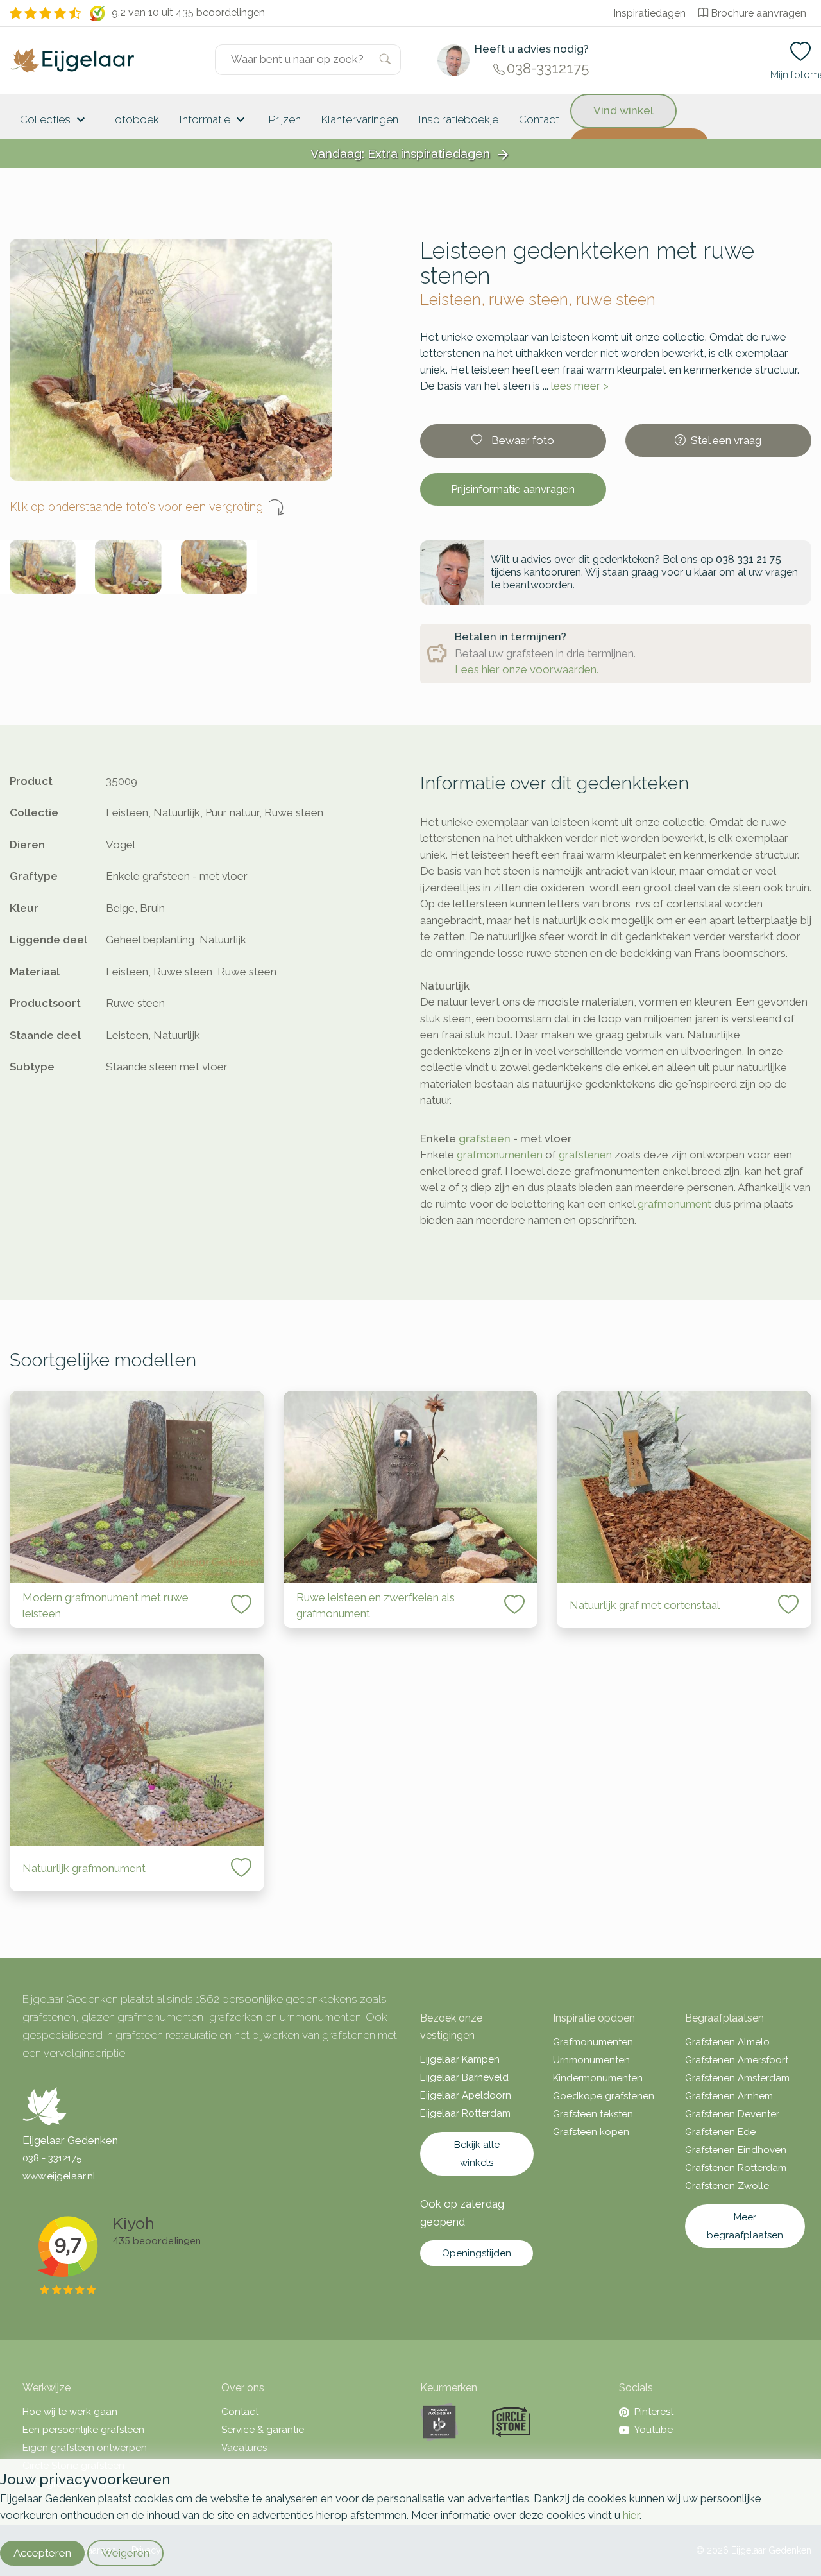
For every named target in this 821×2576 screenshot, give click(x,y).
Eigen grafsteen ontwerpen (85, 2448)
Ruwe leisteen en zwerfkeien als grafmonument (376, 1606)
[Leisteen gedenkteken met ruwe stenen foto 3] (214, 567)
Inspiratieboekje (459, 119)
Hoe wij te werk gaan (70, 2412)
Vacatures (244, 2448)
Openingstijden (477, 2253)
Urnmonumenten (591, 2060)
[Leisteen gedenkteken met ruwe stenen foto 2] (128, 567)
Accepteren (42, 2553)
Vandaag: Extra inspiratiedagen (410, 154)
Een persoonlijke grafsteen (83, 2430)
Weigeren (125, 2553)
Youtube (654, 2430)
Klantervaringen (360, 119)
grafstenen (585, 1155)
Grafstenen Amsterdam (737, 2078)
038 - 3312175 (52, 2158)
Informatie (214, 120)
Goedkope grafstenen (604, 2096)
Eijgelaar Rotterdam (465, 2113)
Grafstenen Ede (720, 2132)
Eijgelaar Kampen (460, 2059)
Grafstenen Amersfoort (737, 2060)
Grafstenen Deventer (732, 2114)
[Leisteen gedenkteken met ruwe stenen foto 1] (43, 567)
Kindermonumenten (598, 2078)
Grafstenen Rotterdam (736, 2168)
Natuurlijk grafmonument (84, 1868)
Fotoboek (134, 119)
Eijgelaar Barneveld (464, 2077)
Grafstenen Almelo (727, 2042)
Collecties (54, 120)
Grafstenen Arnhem (729, 2096)
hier (631, 2515)
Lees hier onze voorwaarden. (527, 669)
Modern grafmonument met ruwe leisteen (106, 1606)
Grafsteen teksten (593, 2114)
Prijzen (285, 119)
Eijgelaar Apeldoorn (466, 2095)
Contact (539, 119)
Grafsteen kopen (591, 2132)
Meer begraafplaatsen (745, 2226)
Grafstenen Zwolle (727, 2186)
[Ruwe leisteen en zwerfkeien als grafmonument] (411, 1487)
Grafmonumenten (593, 2042)
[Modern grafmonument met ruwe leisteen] (137, 1487)
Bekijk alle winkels (477, 2154)
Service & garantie (263, 2430)
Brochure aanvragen (758, 13)
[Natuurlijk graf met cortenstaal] (684, 1487)
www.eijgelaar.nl (59, 2176)
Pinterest (654, 2412)
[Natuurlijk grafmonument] (137, 1750)
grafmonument (674, 1204)
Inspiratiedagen (649, 13)
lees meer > (580, 386)
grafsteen (485, 1138)
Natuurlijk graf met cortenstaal (645, 1605)
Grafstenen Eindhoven (736, 2150)
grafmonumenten (500, 1155)
